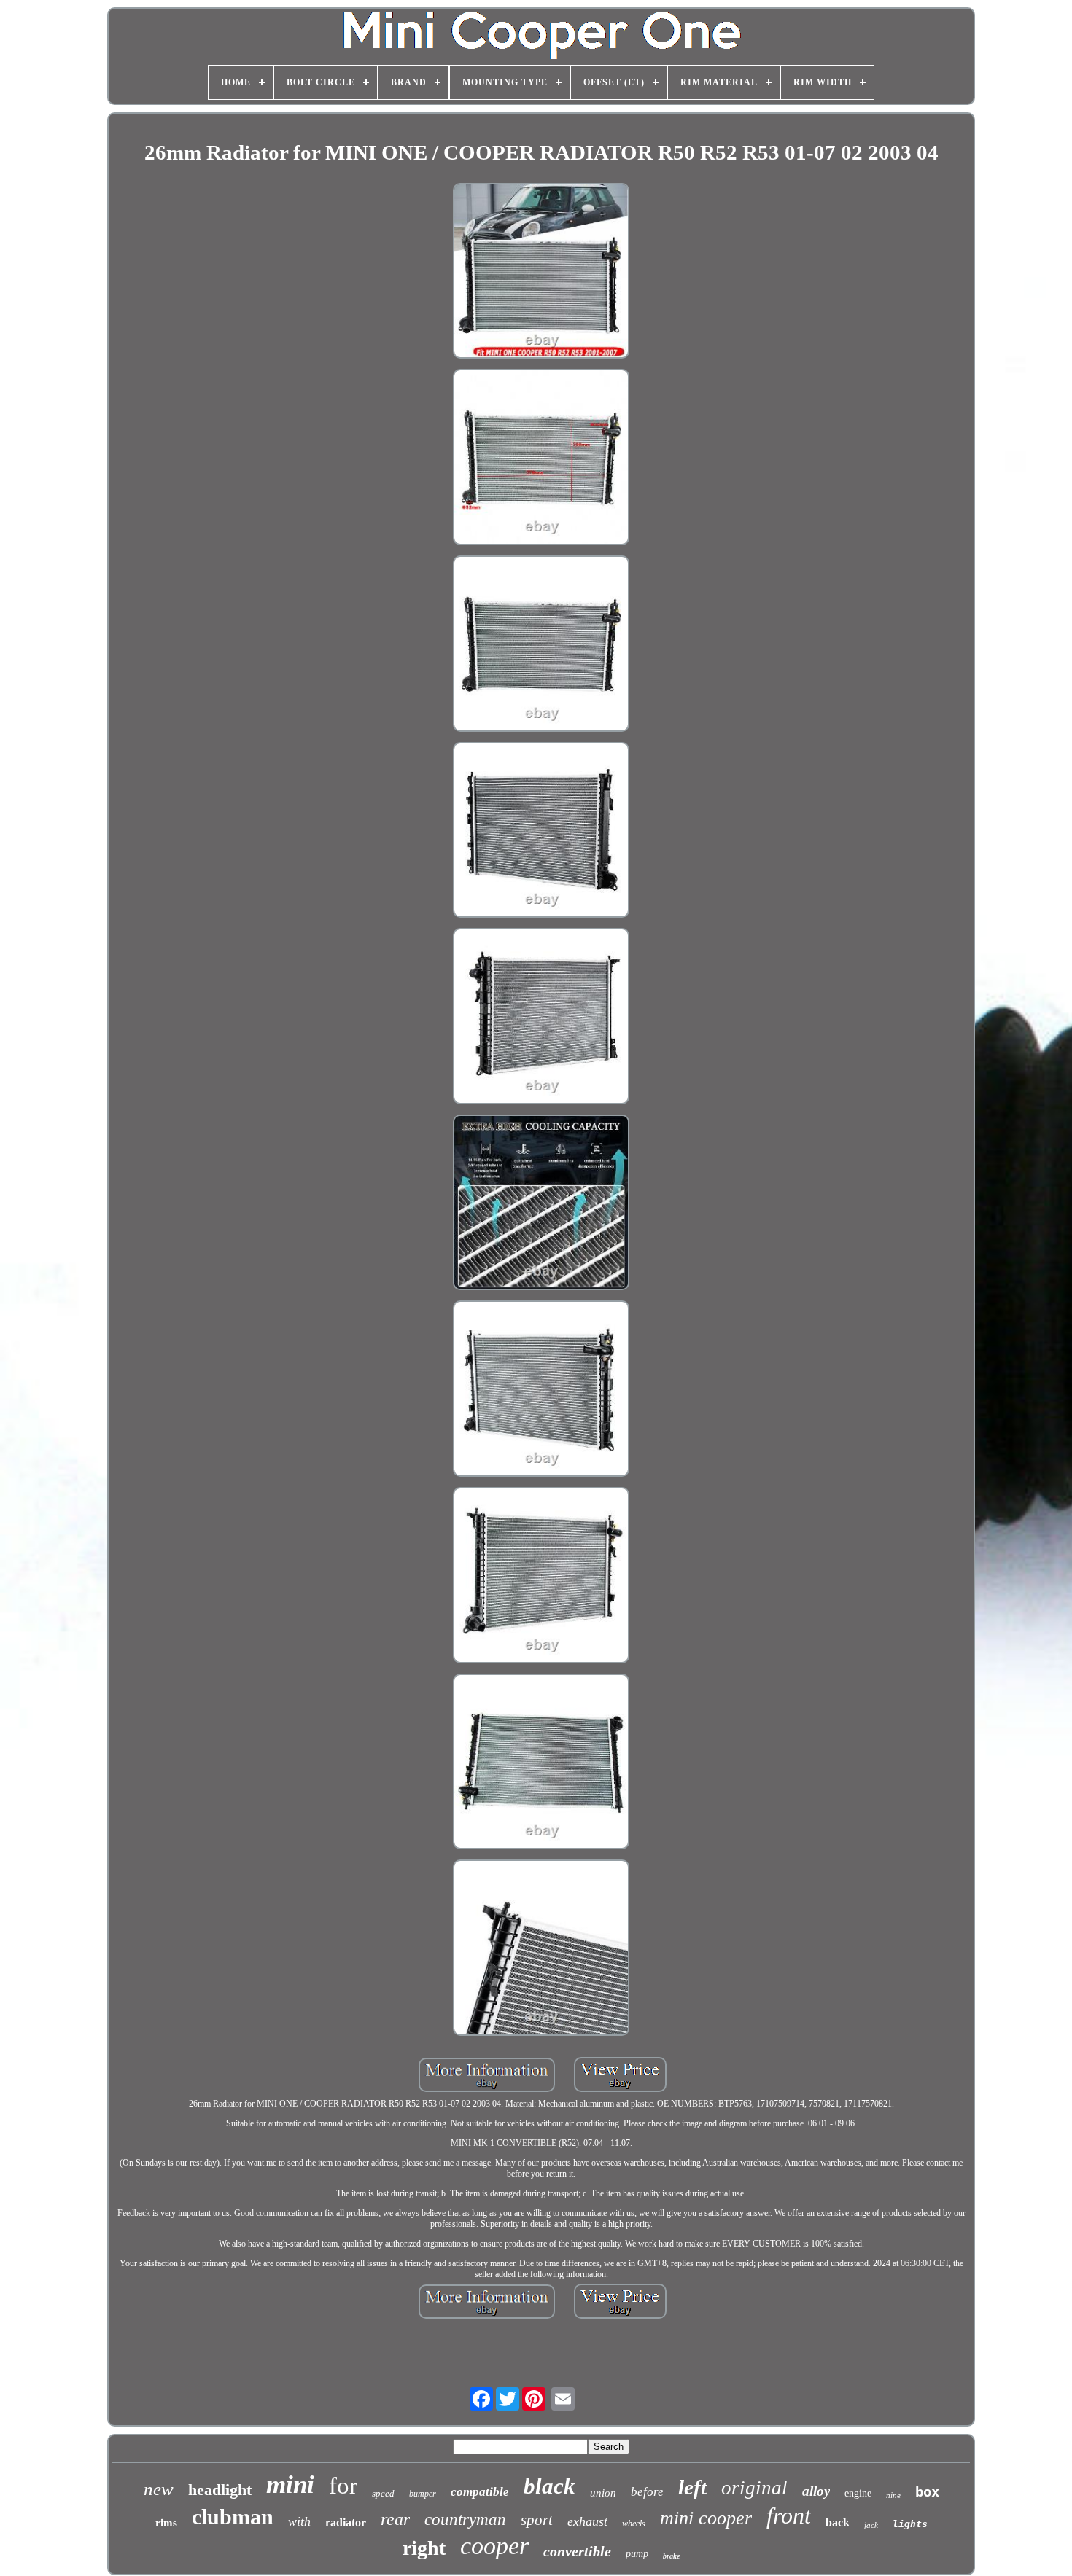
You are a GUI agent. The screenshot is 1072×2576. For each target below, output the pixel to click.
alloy (816, 2491)
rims (166, 2523)
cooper (494, 2546)
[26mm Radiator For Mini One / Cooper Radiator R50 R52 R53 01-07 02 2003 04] (541, 273)
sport (537, 2520)
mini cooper (706, 2518)
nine (893, 2495)
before (647, 2492)
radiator (346, 2522)
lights (910, 2524)
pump (637, 2554)
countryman (465, 2520)
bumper (423, 2494)
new (159, 2489)
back (838, 2522)
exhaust (587, 2521)
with (299, 2521)
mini (290, 2485)
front (789, 2515)
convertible (577, 2551)
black (549, 2486)
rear (395, 2519)
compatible (480, 2492)
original (754, 2488)
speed (383, 2493)
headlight (220, 2490)
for (343, 2486)
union (603, 2493)
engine (858, 2493)
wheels (634, 2524)
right (424, 2548)
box (927, 2491)
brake (671, 2556)
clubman (233, 2517)
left (692, 2487)
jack (871, 2525)
